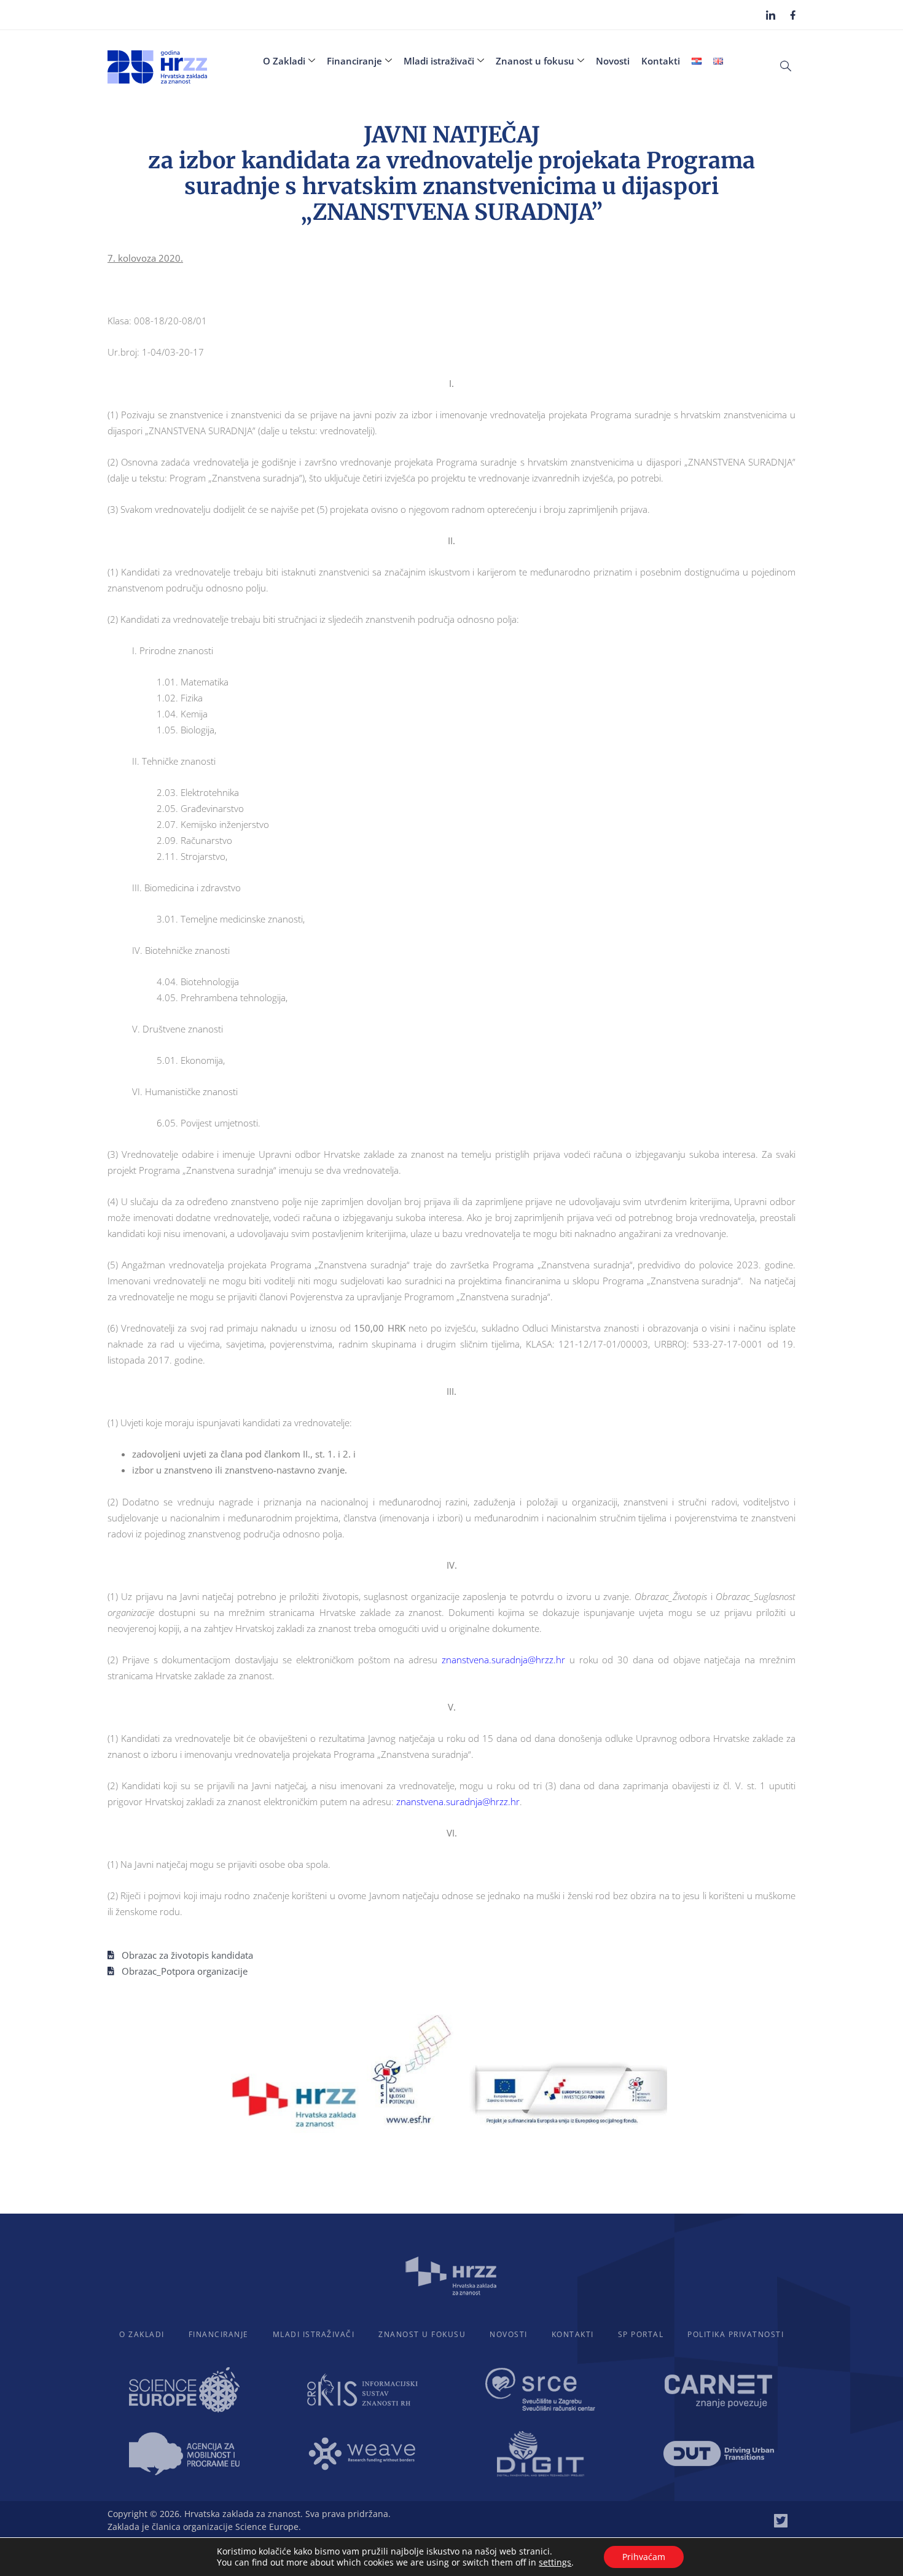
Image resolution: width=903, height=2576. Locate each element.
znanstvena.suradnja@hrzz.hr (503, 1660)
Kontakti (661, 61)
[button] (786, 65)
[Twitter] (781, 2521)
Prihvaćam (644, 2557)
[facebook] (793, 14)
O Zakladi (284, 61)
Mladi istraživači (439, 61)
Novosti (613, 61)
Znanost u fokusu (535, 61)
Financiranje (354, 61)
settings (555, 2562)
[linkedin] (771, 15)
